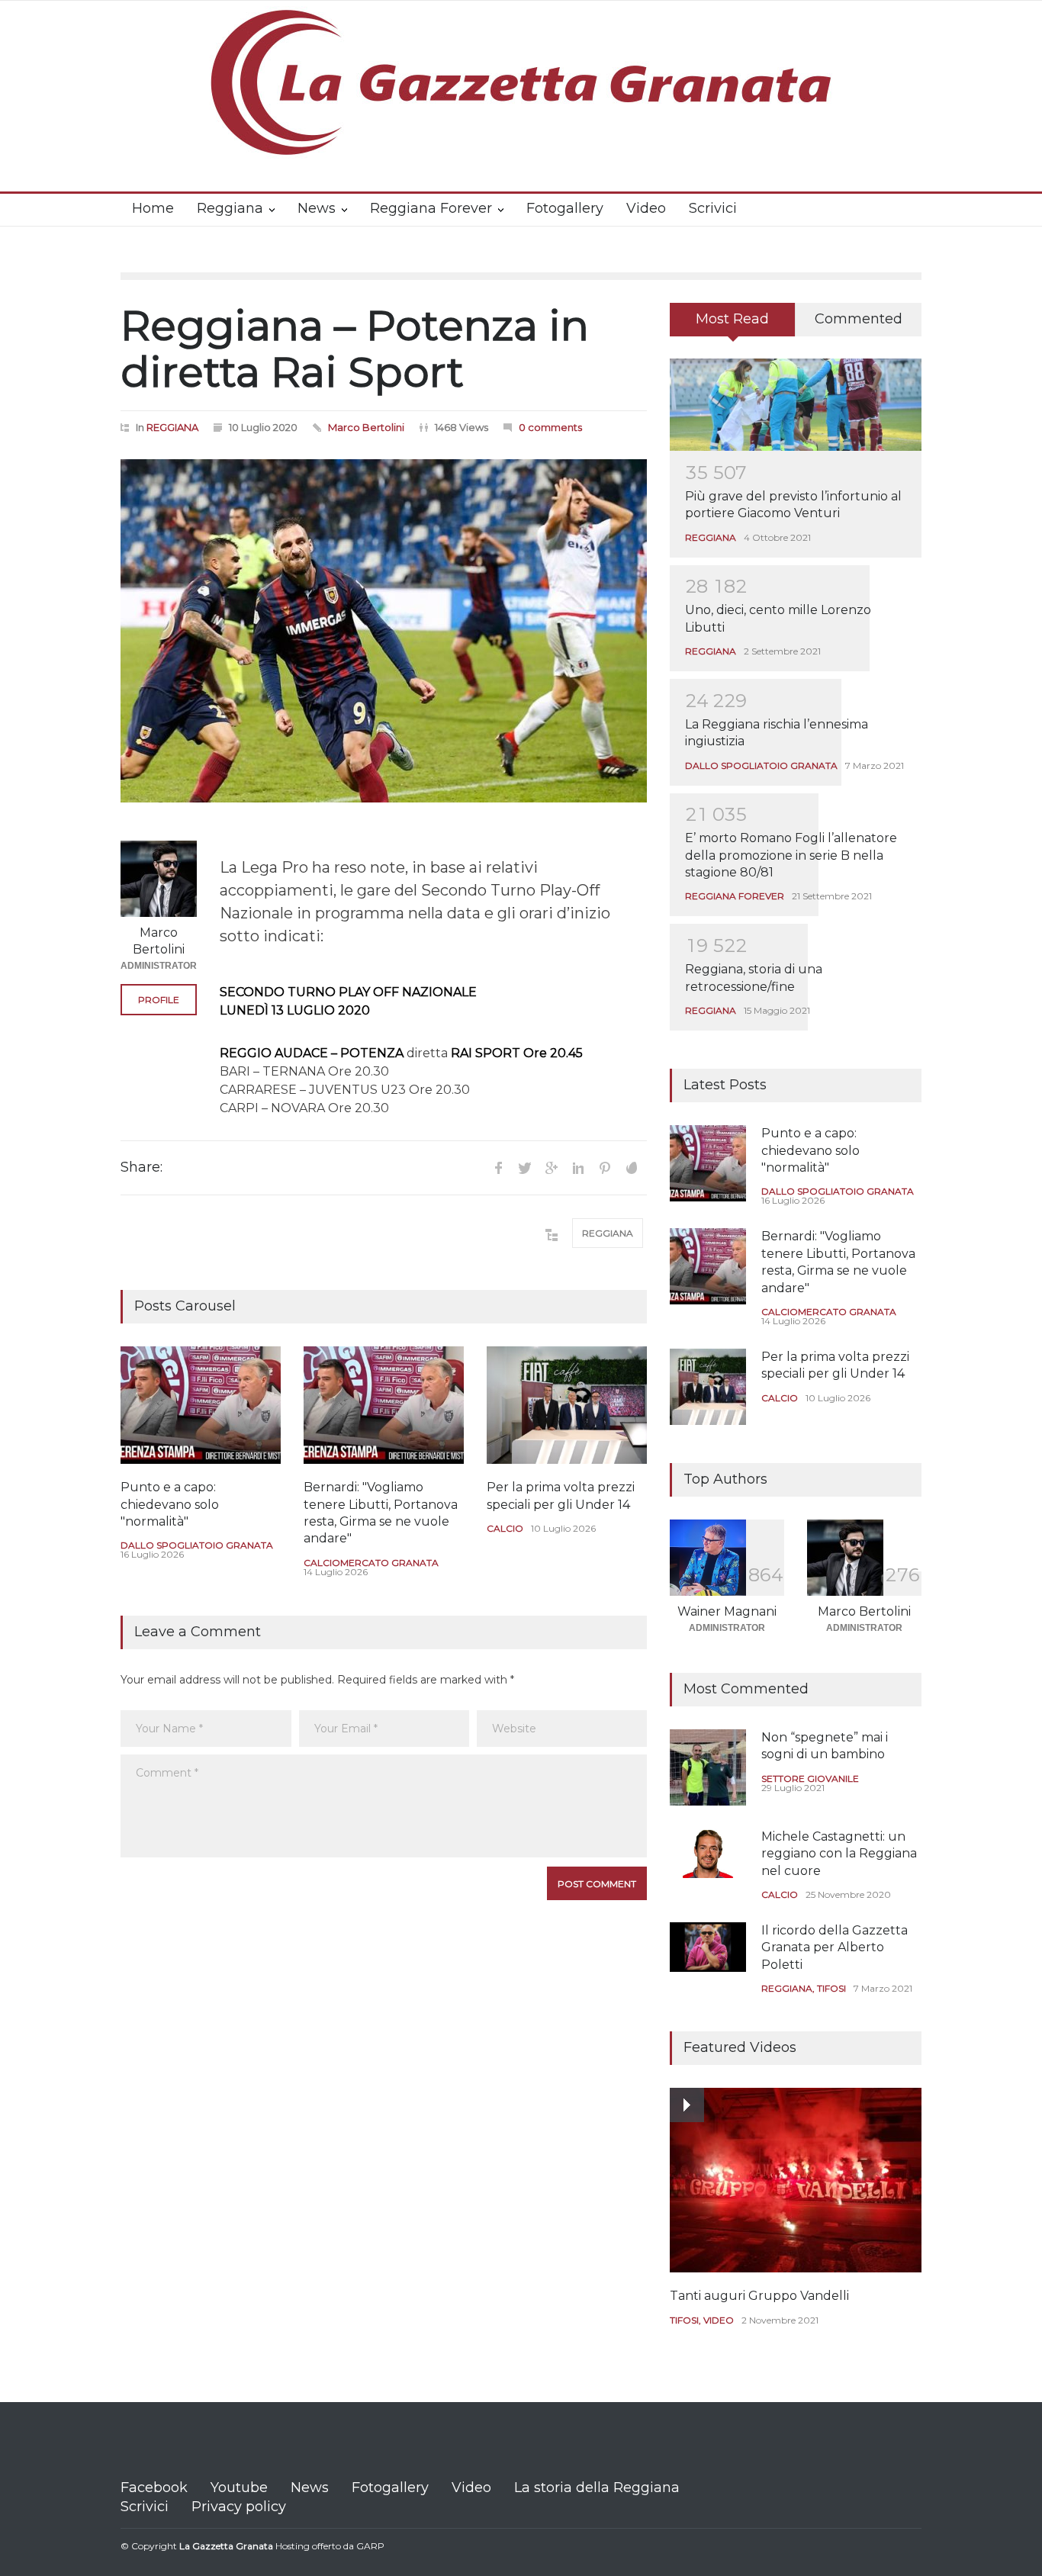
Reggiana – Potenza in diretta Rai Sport (355, 349)
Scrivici (713, 208)
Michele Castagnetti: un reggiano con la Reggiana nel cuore (839, 1854)
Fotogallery (565, 208)
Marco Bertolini (366, 427)
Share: (142, 1167)
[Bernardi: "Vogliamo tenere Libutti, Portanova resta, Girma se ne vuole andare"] (384, 1405)
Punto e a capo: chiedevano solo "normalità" (170, 1504)
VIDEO (719, 2320)
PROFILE (159, 1000)
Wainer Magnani (727, 1611)
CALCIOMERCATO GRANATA (371, 1563)
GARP (370, 2546)
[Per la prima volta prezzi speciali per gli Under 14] (567, 1405)
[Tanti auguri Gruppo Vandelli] (796, 2180)
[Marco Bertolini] (159, 879)
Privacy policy (239, 2507)
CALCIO (505, 1528)
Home (153, 208)
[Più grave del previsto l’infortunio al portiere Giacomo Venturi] (796, 405)
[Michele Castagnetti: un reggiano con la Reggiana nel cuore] (708, 1853)
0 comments (550, 427)
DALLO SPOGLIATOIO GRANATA (197, 1545)
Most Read (732, 319)
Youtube (239, 2488)
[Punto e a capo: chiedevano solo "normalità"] (201, 1405)
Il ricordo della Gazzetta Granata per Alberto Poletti (835, 1947)
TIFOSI (831, 1988)
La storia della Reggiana (597, 2488)
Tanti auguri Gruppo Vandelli (759, 2296)
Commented (859, 319)
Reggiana (230, 208)
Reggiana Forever (431, 208)
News (317, 208)
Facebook (154, 2488)
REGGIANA (172, 427)
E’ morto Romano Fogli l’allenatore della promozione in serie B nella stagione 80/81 (791, 855)
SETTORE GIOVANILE (810, 1778)
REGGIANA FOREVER (735, 896)
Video (646, 208)
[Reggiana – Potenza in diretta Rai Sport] (384, 631)
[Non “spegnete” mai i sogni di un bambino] (708, 1767)
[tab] (733, 325)
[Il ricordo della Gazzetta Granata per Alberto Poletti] (708, 1947)
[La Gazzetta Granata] (521, 132)
